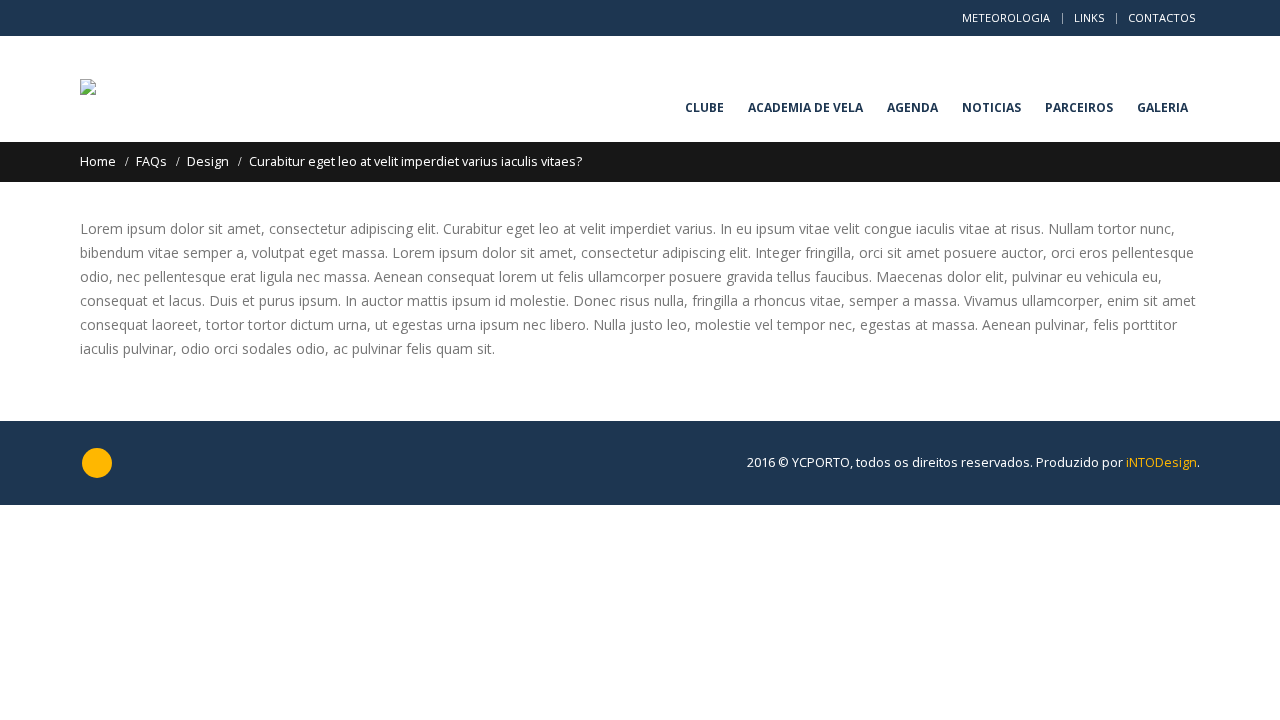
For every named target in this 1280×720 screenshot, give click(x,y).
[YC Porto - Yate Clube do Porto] (117, 88)
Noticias (991, 107)
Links (1089, 17)
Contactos (1161, 17)
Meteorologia (1006, 17)
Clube (704, 107)
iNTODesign (1161, 462)
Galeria (1162, 107)
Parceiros (1079, 107)
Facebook (97, 463)
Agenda (912, 107)
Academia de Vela (805, 107)
